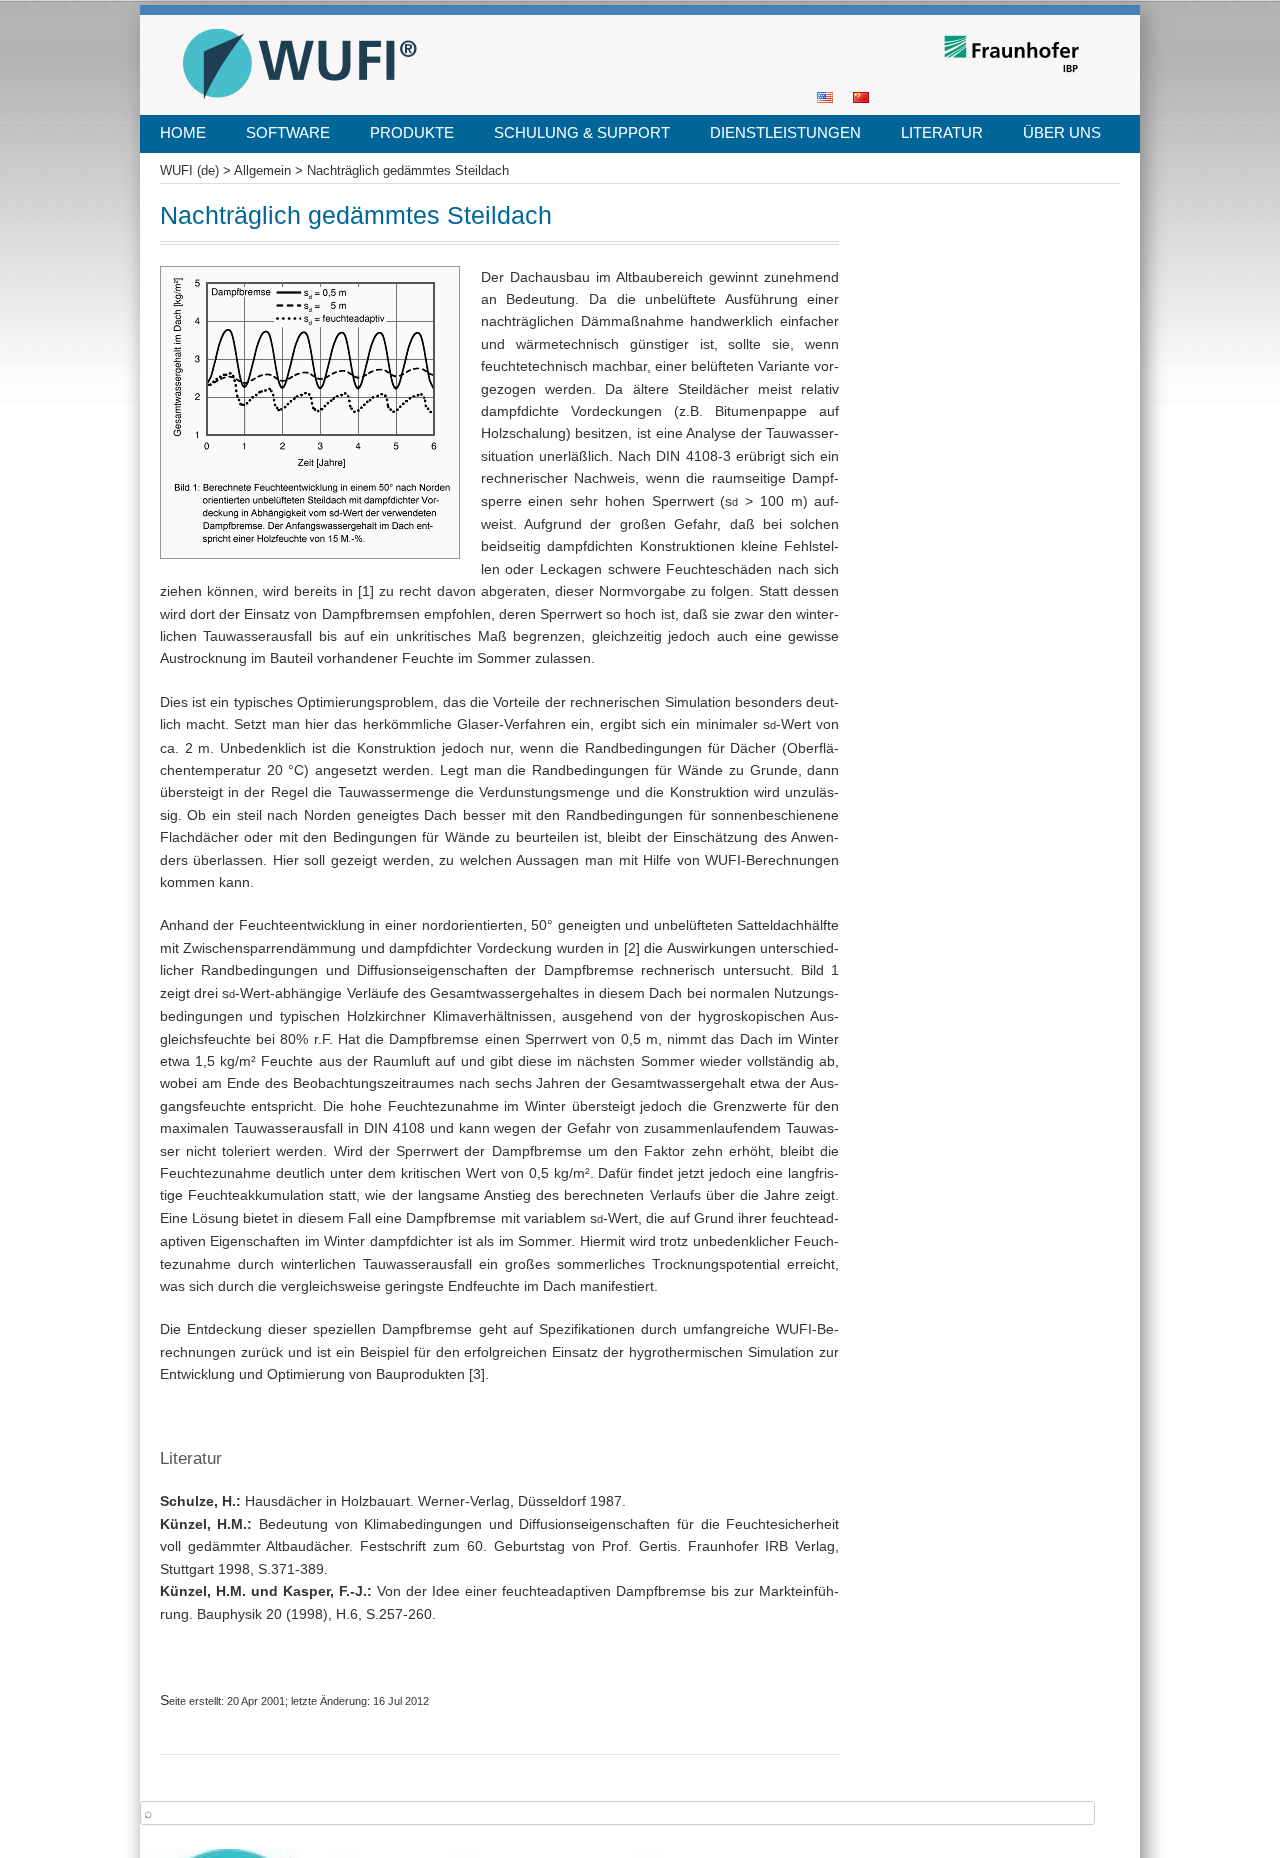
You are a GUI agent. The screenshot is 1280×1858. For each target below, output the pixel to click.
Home (183, 132)
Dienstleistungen (785, 132)
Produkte (412, 132)
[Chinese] (861, 96)
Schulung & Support (582, 132)
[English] (825, 96)
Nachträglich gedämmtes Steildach (408, 171)
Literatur (942, 132)
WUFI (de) (209, 21)
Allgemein (262, 171)
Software (288, 132)
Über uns (1062, 132)
